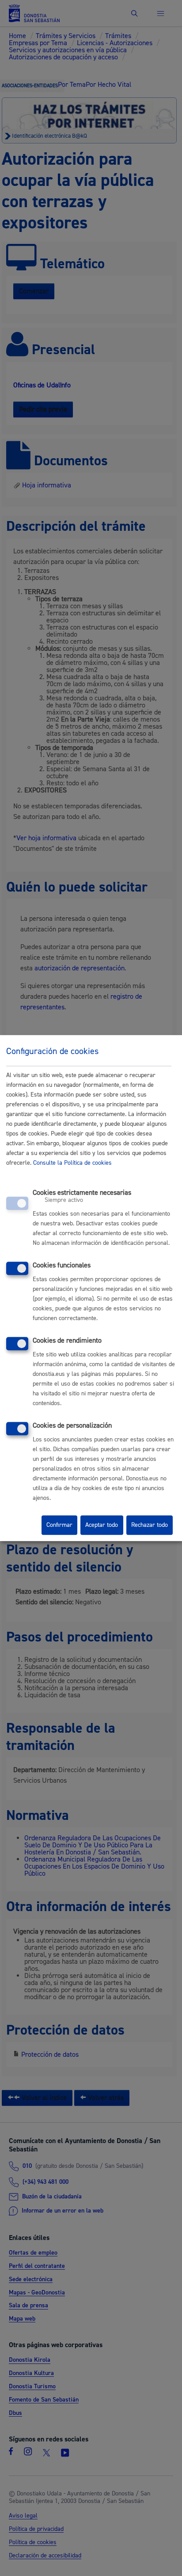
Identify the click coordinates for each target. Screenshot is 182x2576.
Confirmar (59, 1525)
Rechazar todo (150, 1525)
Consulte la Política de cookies (72, 1163)
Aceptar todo (102, 1525)
